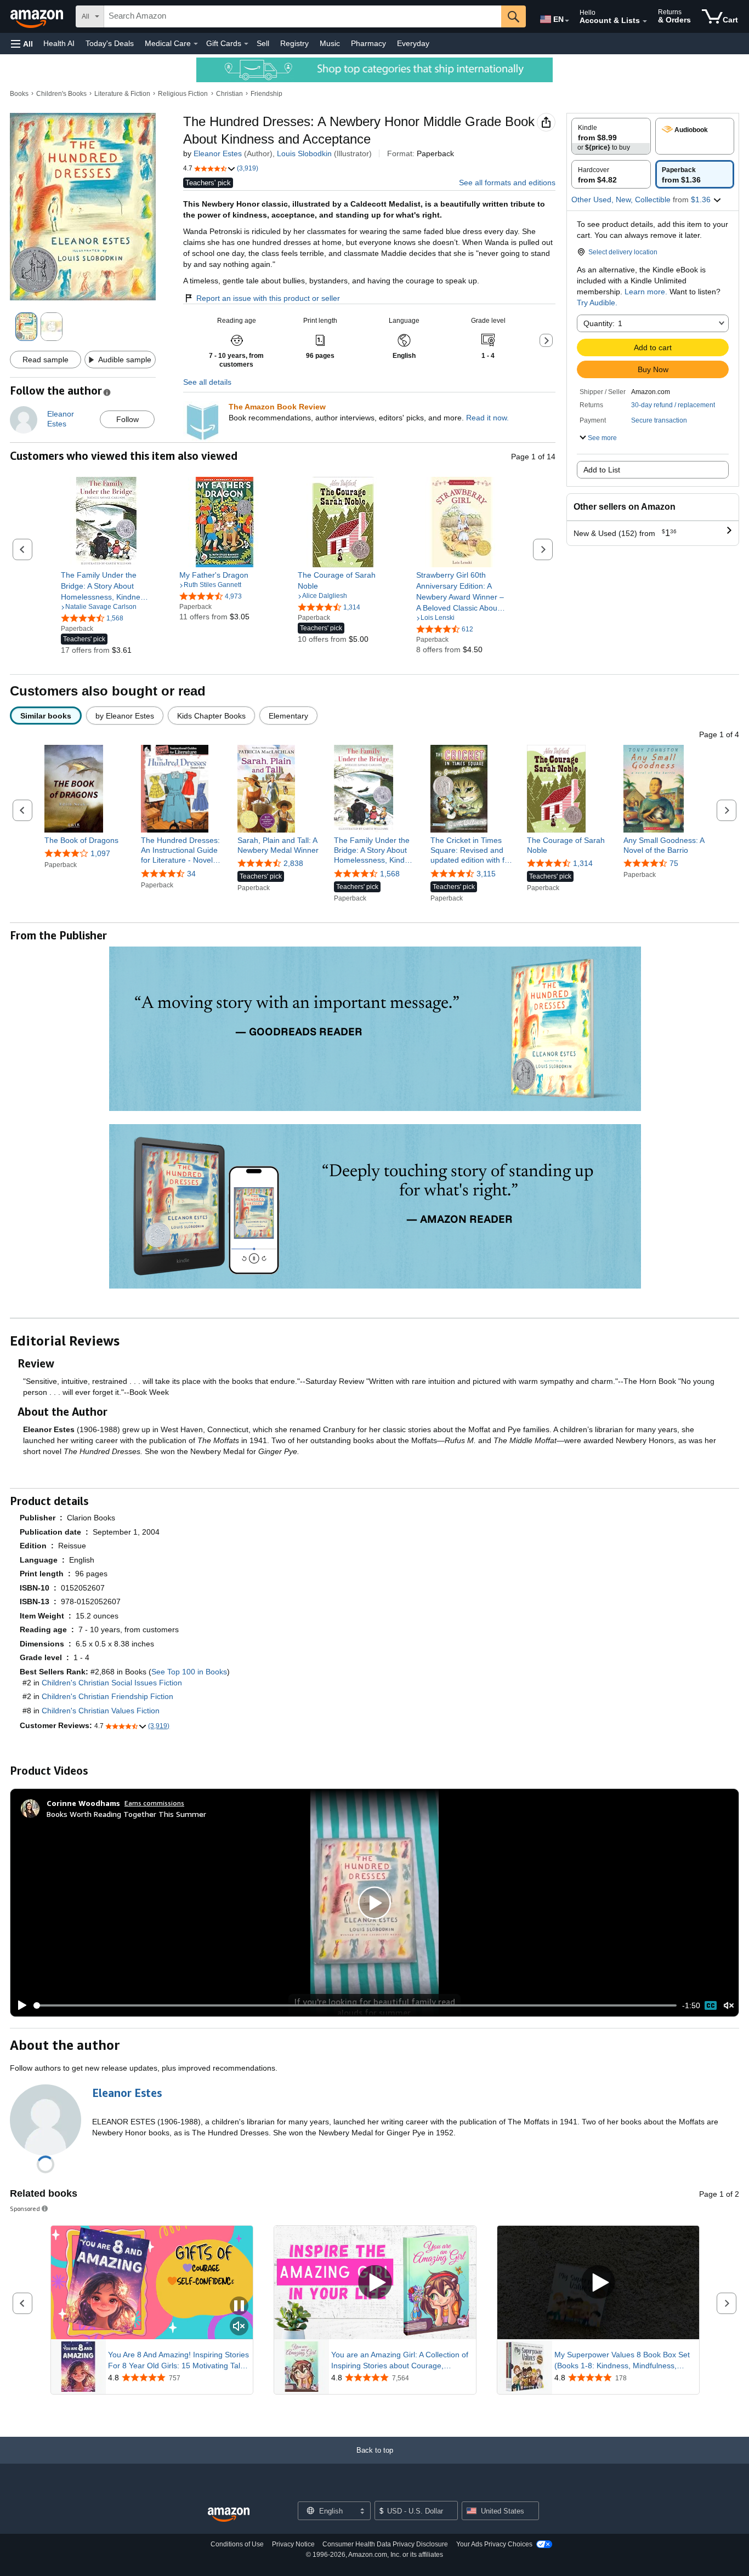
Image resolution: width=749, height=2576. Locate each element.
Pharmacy (368, 43)
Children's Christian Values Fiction (101, 1711)
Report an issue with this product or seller (268, 298)
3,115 (486, 874)
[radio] (611, 136)
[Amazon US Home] (229, 2515)
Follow (127, 419)
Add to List (602, 470)
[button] (22, 44)
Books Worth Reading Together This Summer (126, 1814)
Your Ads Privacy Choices (494, 2544)
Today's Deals (110, 43)
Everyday (413, 43)
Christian (229, 94)
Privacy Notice (293, 2544)
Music (330, 43)
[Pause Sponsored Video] (239, 2307)
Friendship (266, 94)
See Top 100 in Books (189, 1672)
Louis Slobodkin (304, 153)
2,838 (293, 863)
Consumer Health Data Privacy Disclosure (385, 2544)
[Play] (19, 2005)
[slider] (355, 2005)
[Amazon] (38, 16)
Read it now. (487, 418)
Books (19, 94)
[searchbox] (303, 16)
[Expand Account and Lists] (645, 21)
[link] (106, 586)
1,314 (583, 863)
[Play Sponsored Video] (375, 2283)
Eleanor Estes (218, 153)
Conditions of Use (237, 2544)
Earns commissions (154, 1803)
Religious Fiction (183, 94)
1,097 (100, 853)
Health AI (59, 43)
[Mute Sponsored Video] (239, 2327)
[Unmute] (729, 2006)
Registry (294, 43)
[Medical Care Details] (196, 44)
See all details (207, 382)
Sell (263, 43)
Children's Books (61, 94)
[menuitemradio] (711, 2005)
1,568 (390, 874)
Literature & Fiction (122, 94)
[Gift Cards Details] (246, 44)
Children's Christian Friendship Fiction (107, 1696)
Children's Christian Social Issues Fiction (112, 1683)
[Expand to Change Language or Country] (567, 21)
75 (674, 863)
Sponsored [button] (25, 2209)
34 (191, 874)
